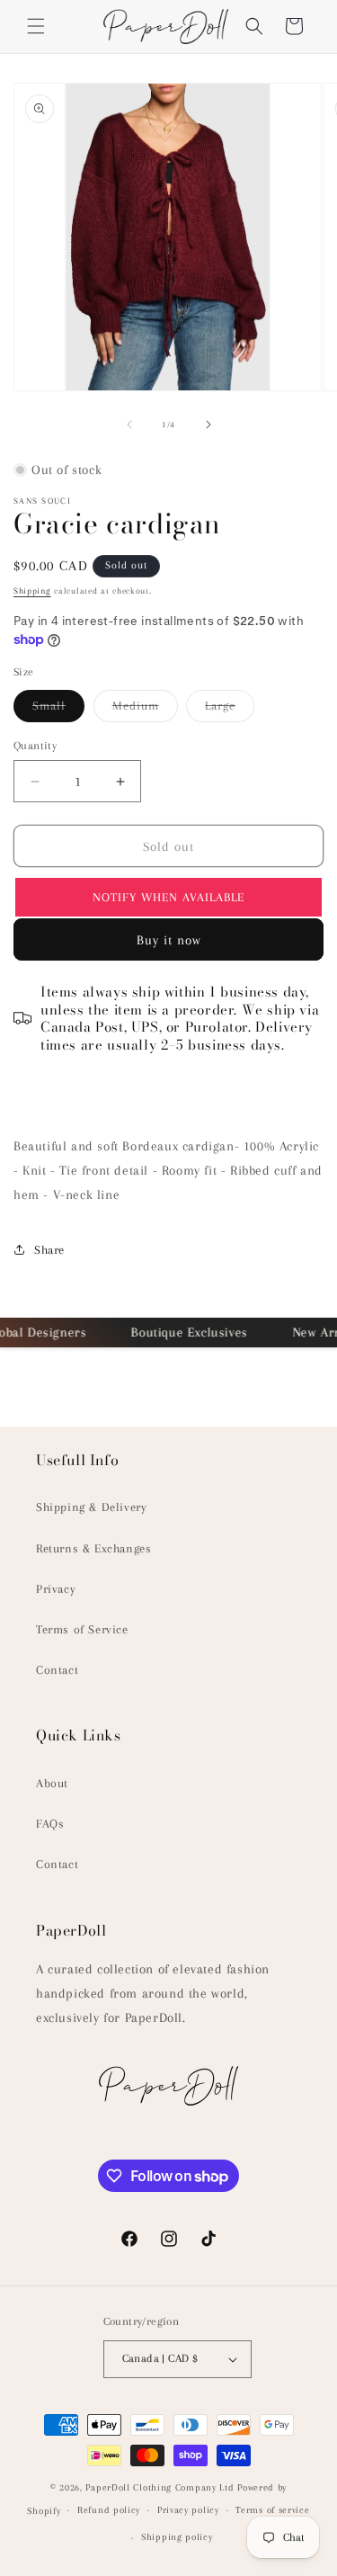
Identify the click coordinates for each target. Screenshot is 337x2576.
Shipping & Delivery (91, 1507)
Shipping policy (177, 2537)
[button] (36, 26)
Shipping (32, 590)
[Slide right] (208, 425)
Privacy (56, 1589)
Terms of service (272, 2510)
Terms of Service (82, 1629)
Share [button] (49, 1250)
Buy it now (169, 940)
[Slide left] (129, 425)
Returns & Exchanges (93, 1548)
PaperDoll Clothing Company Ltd (160, 2487)
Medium (145, 710)
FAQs (50, 1824)
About (52, 1783)
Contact (57, 1670)
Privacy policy (188, 2510)
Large (230, 710)
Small (58, 710)
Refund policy (109, 2510)
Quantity (35, 746)
